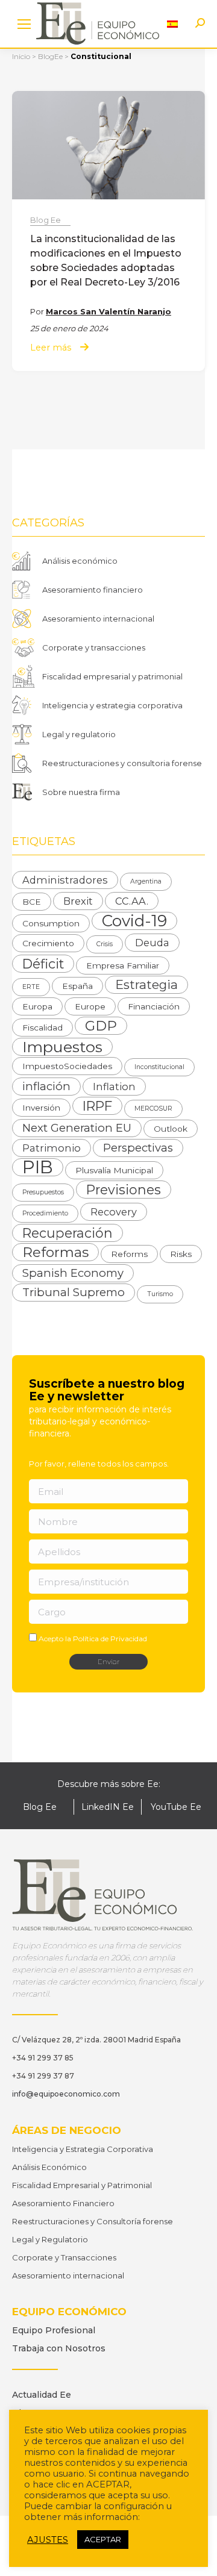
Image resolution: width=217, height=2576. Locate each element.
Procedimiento (45, 1213)
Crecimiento (48, 943)
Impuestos (62, 1047)
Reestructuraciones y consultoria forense (122, 763)
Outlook (171, 1129)
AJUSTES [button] (48, 2540)
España (77, 986)
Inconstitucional (159, 1067)
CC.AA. (132, 901)
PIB (38, 1167)
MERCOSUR (153, 1109)
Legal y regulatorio (79, 734)
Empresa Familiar (123, 965)
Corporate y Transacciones (64, 2257)
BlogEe (50, 56)
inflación (46, 1086)
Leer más (51, 348)
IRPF (97, 1106)
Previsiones (124, 1190)
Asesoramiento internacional (98, 619)
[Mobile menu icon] (24, 24)
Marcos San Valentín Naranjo (108, 311)
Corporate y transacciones (94, 647)
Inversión (41, 1108)
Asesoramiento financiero (93, 590)
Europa (37, 1006)
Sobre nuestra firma (81, 792)
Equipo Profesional (54, 2330)
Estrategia (146, 984)
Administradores (65, 880)
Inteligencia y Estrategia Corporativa (83, 2149)
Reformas (55, 1252)
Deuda (152, 943)
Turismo (160, 1294)
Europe (90, 1006)
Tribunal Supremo (74, 1292)
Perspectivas (138, 1148)
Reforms (129, 1254)
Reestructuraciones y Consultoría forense (93, 2221)
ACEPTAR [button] (103, 2539)
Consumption (51, 923)
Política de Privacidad (110, 1639)
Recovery (114, 1212)
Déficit (43, 964)
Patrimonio (52, 1148)
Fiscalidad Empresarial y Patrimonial (82, 2185)
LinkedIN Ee (108, 1807)
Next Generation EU (77, 1128)
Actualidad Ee (42, 2395)
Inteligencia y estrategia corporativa (112, 705)
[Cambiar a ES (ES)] (172, 24)
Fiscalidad (42, 1028)
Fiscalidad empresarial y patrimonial (112, 676)
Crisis (105, 944)
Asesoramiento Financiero (63, 2203)
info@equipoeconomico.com (66, 2094)
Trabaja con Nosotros (59, 2348)
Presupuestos (43, 1192)
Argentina (146, 881)
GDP (101, 1026)
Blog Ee (46, 220)
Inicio (21, 56)
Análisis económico (80, 561)
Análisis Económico (49, 2167)
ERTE (31, 987)
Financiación (154, 1006)
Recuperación (68, 1233)
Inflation (114, 1087)
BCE (32, 902)
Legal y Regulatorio (50, 2239)
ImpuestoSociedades (67, 1066)
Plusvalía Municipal (114, 1170)
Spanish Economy (73, 1273)
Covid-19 (134, 921)
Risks (181, 1254)
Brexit (78, 901)
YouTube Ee (176, 1807)
